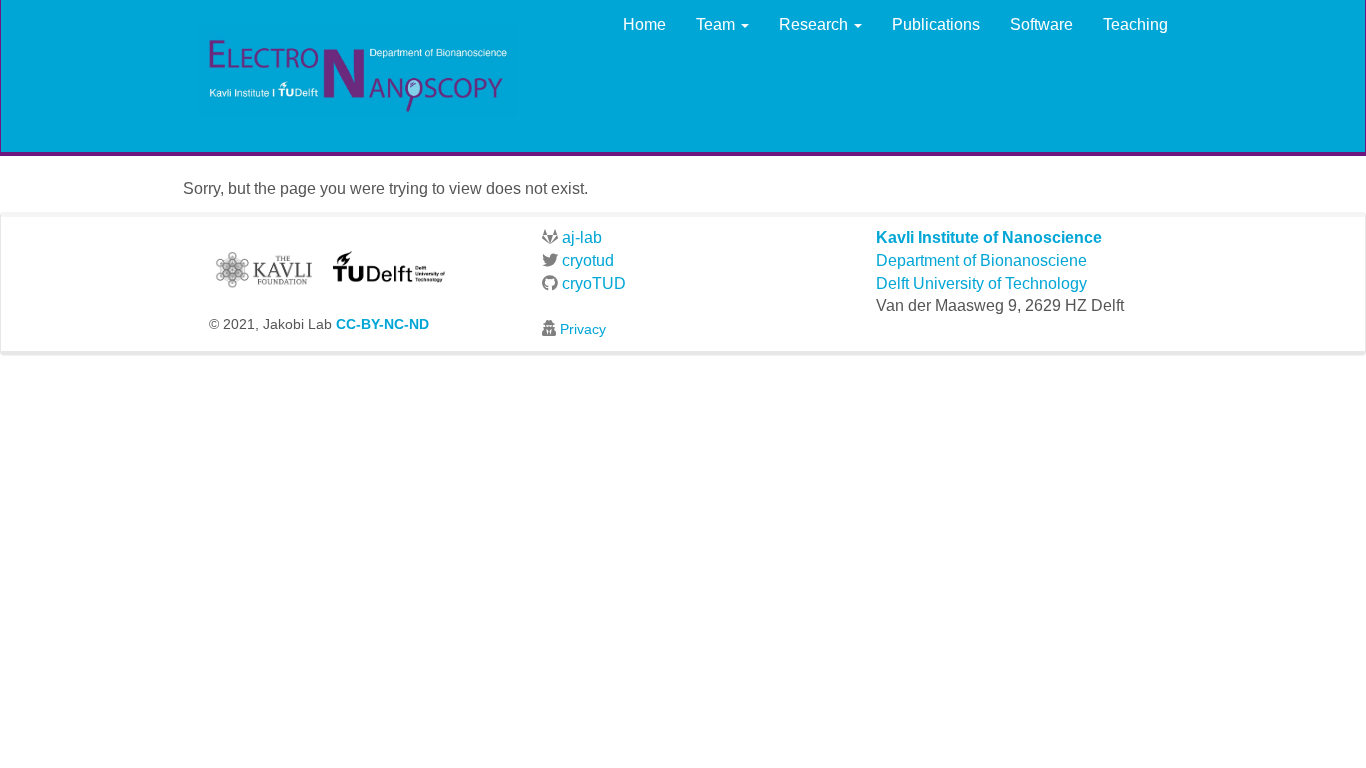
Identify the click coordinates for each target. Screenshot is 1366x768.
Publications (936, 24)
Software (1041, 24)
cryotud (586, 260)
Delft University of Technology (981, 283)
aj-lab (580, 237)
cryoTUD (592, 283)
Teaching (1135, 24)
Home (644, 24)
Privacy (583, 329)
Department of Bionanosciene (981, 260)
